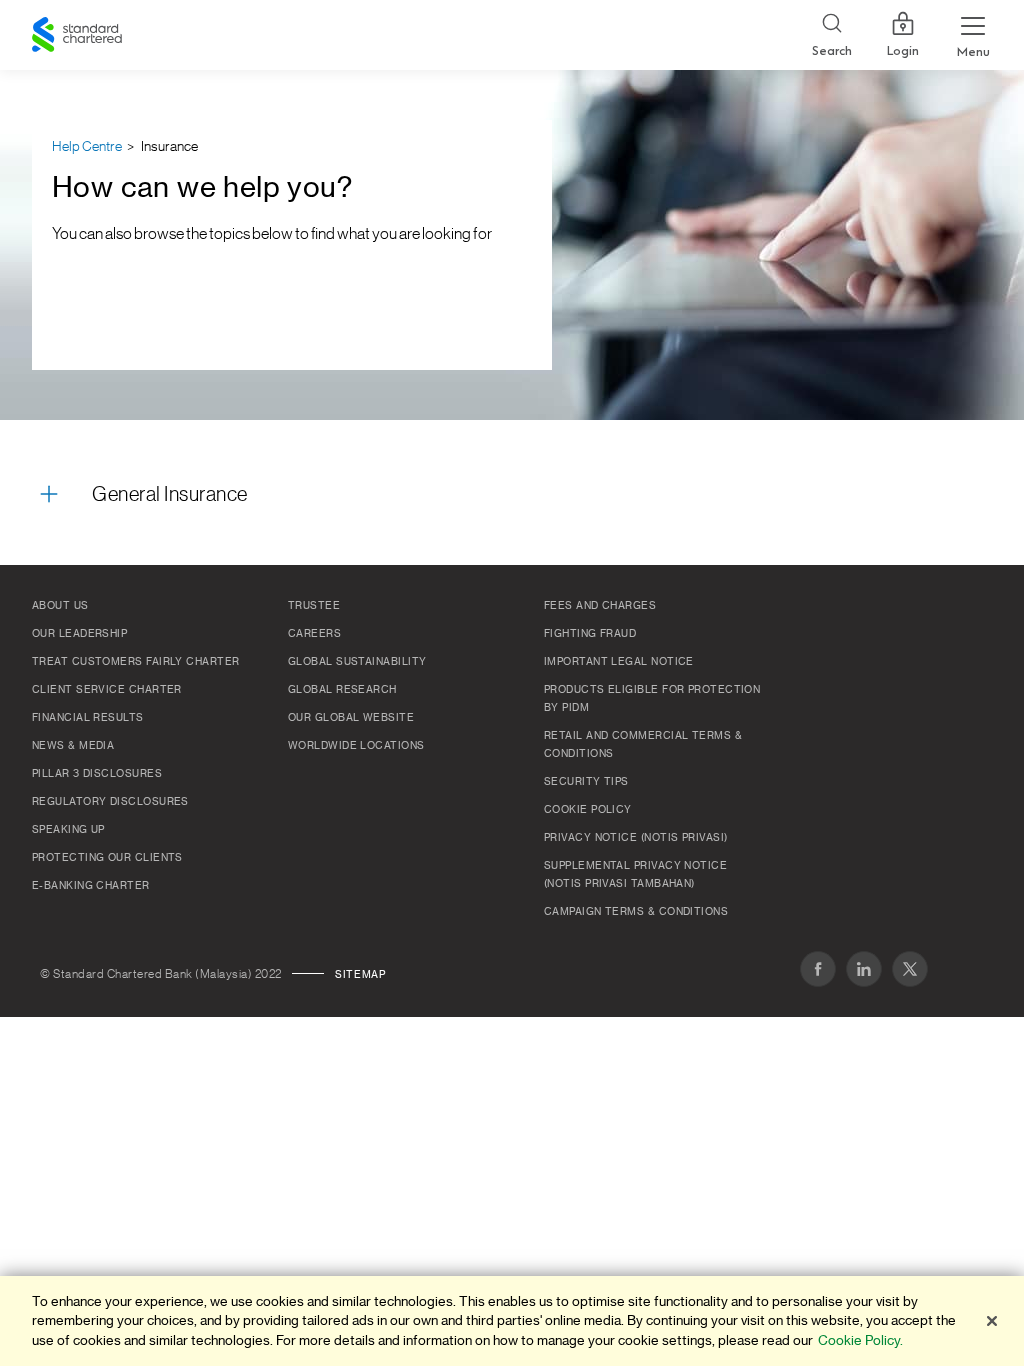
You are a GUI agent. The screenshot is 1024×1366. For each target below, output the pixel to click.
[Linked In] (864, 969)
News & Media (73, 746)
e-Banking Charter (91, 886)
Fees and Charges (600, 606)
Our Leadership (79, 634)
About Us (60, 606)
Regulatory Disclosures (110, 802)
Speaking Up (68, 830)
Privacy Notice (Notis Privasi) (636, 838)
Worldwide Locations (356, 746)
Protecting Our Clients (107, 858)
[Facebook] (818, 969)
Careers (314, 634)
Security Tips (586, 782)
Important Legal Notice (619, 662)
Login (903, 51)
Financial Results (88, 718)
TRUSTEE (314, 606)
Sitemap (360, 975)
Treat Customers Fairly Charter (136, 662)
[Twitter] (910, 969)
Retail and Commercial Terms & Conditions (643, 745)
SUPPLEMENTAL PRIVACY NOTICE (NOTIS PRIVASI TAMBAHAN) (635, 875)
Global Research (342, 690)
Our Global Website (351, 718)
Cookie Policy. (860, 1340)
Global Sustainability (357, 662)
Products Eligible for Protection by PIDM (652, 699)
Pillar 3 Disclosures (97, 774)
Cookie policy (588, 810)
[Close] (992, 1321)
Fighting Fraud (590, 634)
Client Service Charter (107, 690)
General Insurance (170, 495)
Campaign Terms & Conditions (636, 912)
